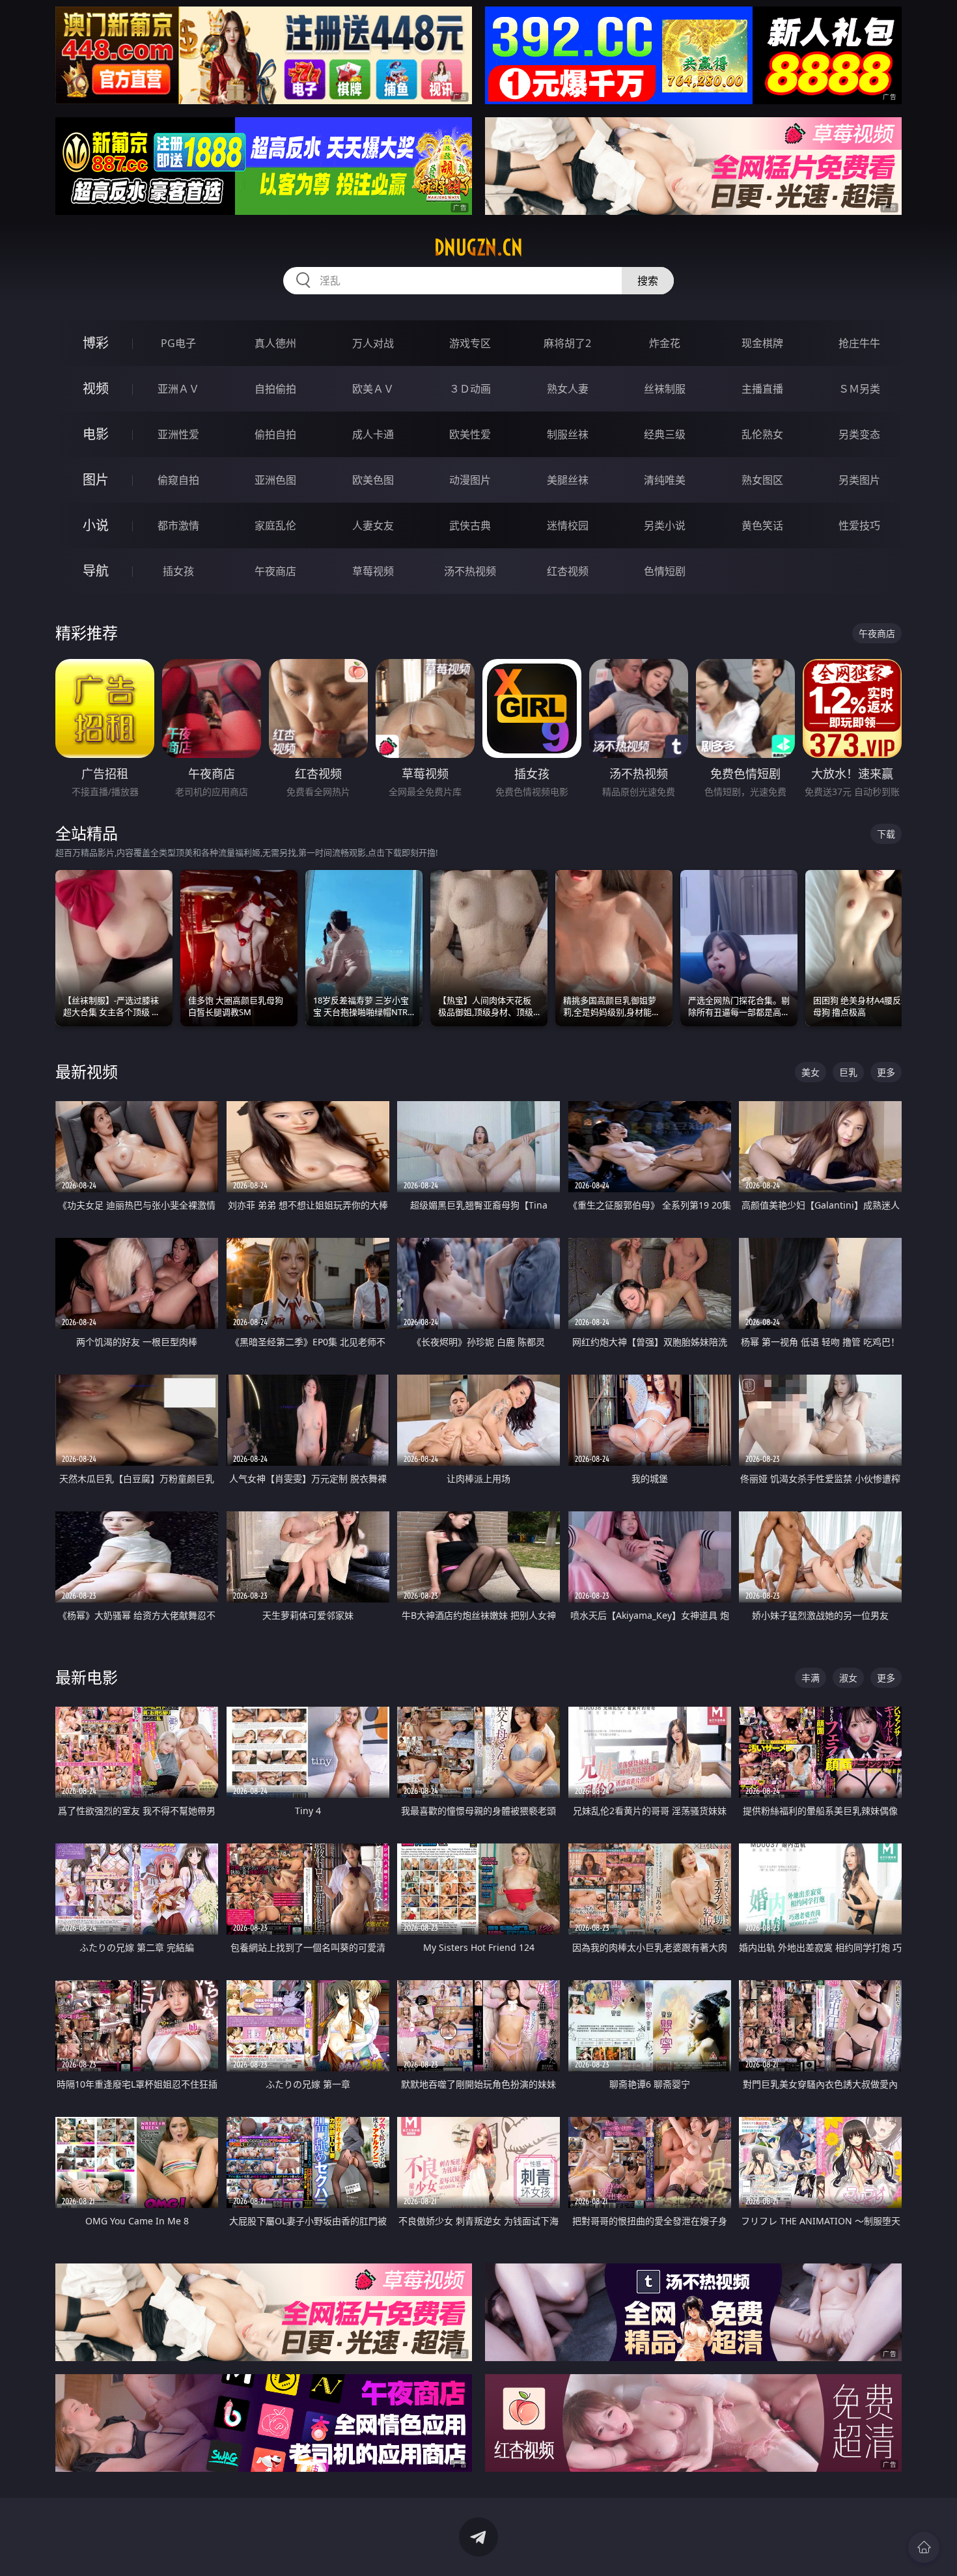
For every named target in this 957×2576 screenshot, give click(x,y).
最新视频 (87, 1071)
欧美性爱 (470, 434)
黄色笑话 (762, 525)
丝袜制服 (665, 389)
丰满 (811, 1678)
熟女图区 (762, 480)
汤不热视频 (470, 571)
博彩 (96, 343)
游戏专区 (470, 343)
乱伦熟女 (762, 434)
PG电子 (178, 343)
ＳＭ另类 (859, 389)
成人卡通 (373, 434)
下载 (886, 834)
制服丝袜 (568, 434)
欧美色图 (373, 480)
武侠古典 (470, 525)
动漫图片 (470, 480)
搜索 (648, 281)
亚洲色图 (275, 480)
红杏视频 (568, 571)
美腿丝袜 (568, 480)
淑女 (848, 1678)
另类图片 (859, 480)
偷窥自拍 (178, 480)
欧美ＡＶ (373, 389)
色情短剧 (665, 571)
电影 (96, 434)
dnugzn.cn (478, 247)
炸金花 (665, 343)
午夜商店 (275, 571)
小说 (96, 525)
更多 (886, 1072)
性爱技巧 (859, 525)
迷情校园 (568, 525)
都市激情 (178, 525)
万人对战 (373, 343)
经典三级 (665, 434)
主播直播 (762, 389)
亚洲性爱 (178, 434)
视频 (96, 388)
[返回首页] (924, 2547)
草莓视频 (373, 571)
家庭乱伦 (275, 525)
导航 (96, 571)
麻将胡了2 (567, 343)
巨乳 (848, 1072)
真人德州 (275, 343)
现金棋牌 (762, 343)
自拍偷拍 (275, 389)
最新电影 (87, 1677)
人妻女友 (373, 525)
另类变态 (859, 434)
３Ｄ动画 (470, 389)
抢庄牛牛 (859, 343)
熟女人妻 (568, 389)
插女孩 (178, 571)
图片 (96, 480)
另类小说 (665, 525)
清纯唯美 (665, 480)
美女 (811, 1072)
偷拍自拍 (275, 434)
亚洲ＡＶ (178, 389)
